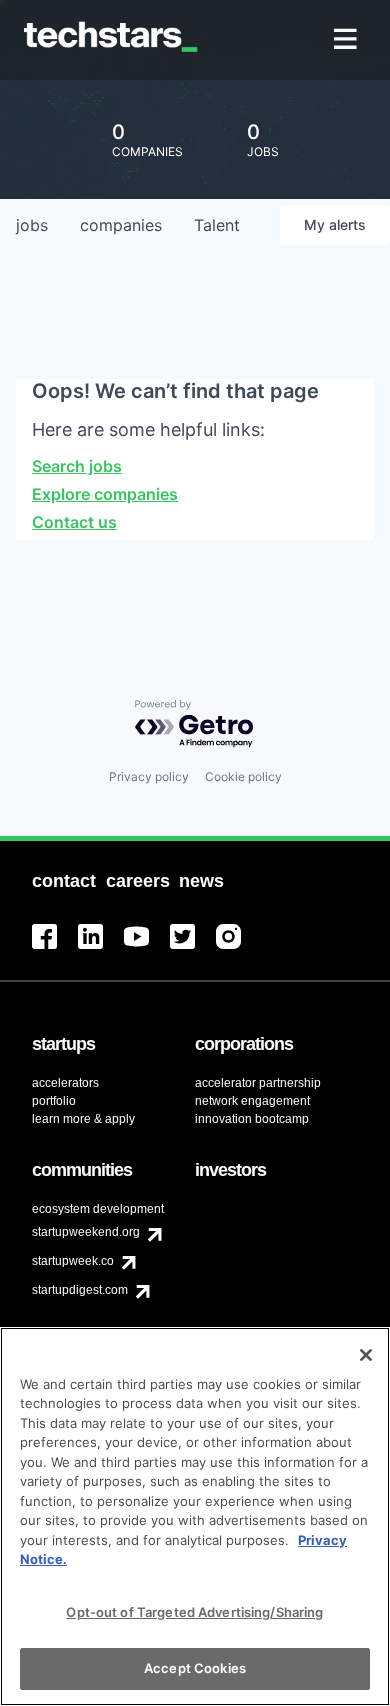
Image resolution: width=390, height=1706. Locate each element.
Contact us (74, 522)
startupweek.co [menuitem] (73, 1261)
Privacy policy (149, 776)
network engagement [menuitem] (252, 1101)
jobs (32, 225)
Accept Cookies (195, 1668)
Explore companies (105, 494)
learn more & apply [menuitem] (83, 1119)
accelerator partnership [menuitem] (258, 1083)
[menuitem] (347, 40)
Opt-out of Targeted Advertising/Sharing (194, 1612)
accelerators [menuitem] (65, 1083)
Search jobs (77, 466)
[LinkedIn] (101, 948)
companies (121, 225)
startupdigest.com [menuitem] (80, 1290)
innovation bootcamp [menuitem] (252, 1119)
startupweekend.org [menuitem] (86, 1232)
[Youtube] (147, 948)
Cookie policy (243, 776)
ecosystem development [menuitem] (98, 1209)
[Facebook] (55, 948)
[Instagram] (239, 948)
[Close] (366, 1355)
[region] (195, 1516)
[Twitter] (193, 948)
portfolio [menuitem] (54, 1101)
